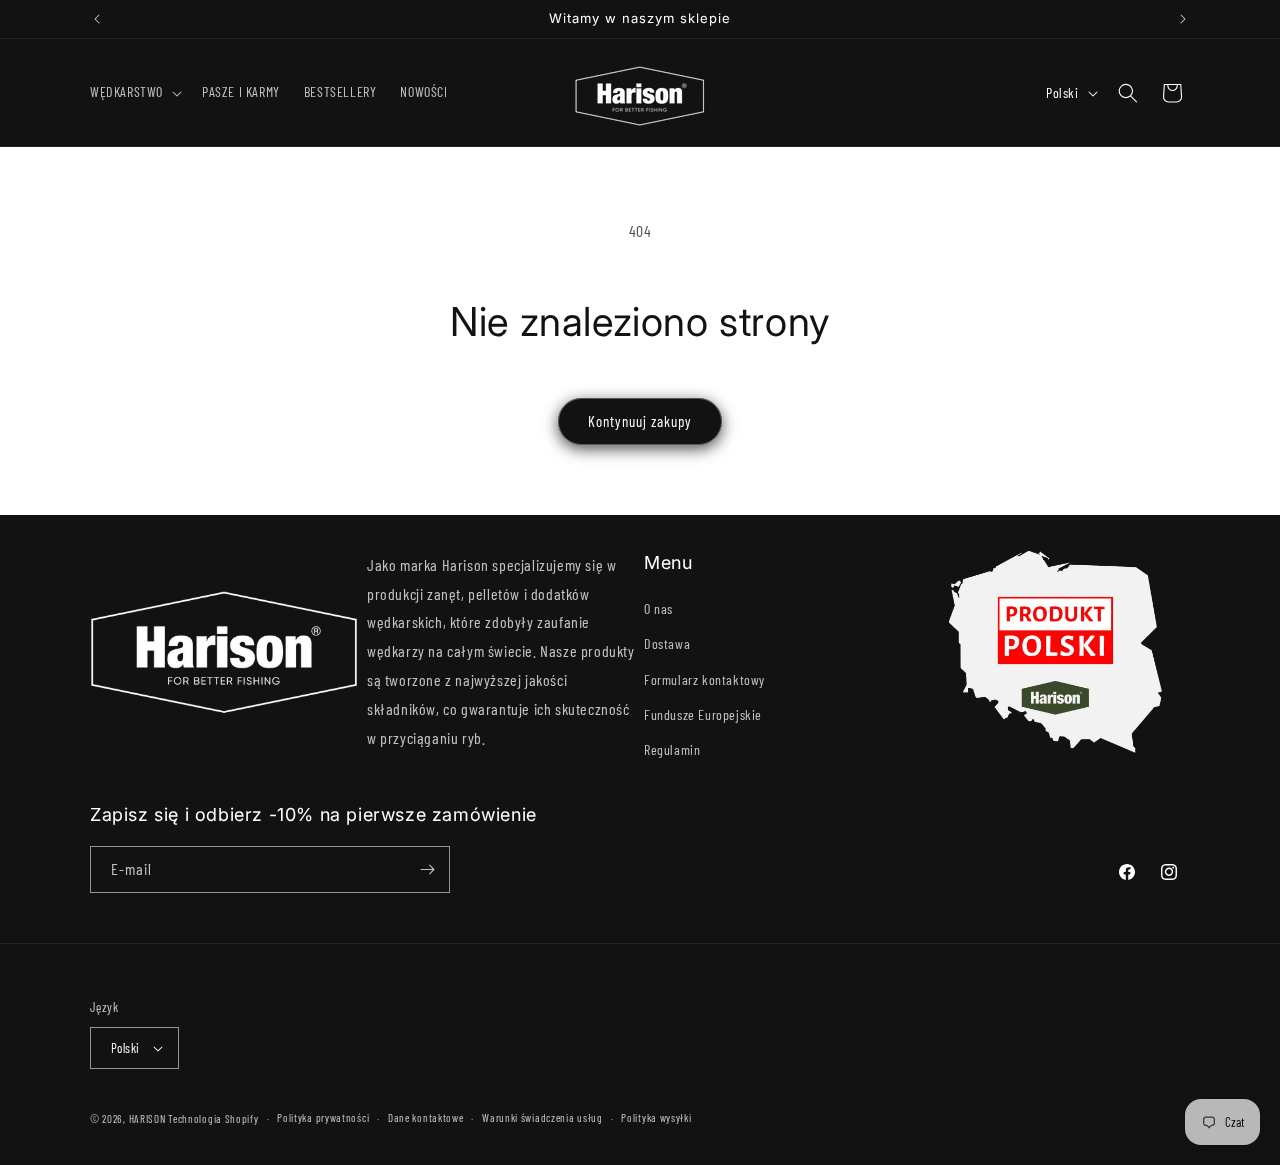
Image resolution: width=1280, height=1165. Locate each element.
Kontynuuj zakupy (640, 421)
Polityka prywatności (323, 1117)
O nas (658, 608)
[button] (134, 92)
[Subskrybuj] (427, 869)
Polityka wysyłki (656, 1117)
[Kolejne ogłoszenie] (1183, 19)
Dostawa (667, 643)
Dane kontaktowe (426, 1117)
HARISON (147, 1118)
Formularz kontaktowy (704, 679)
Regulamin (672, 749)
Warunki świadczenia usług (542, 1117)
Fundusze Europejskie (703, 714)
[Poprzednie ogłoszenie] (97, 19)
